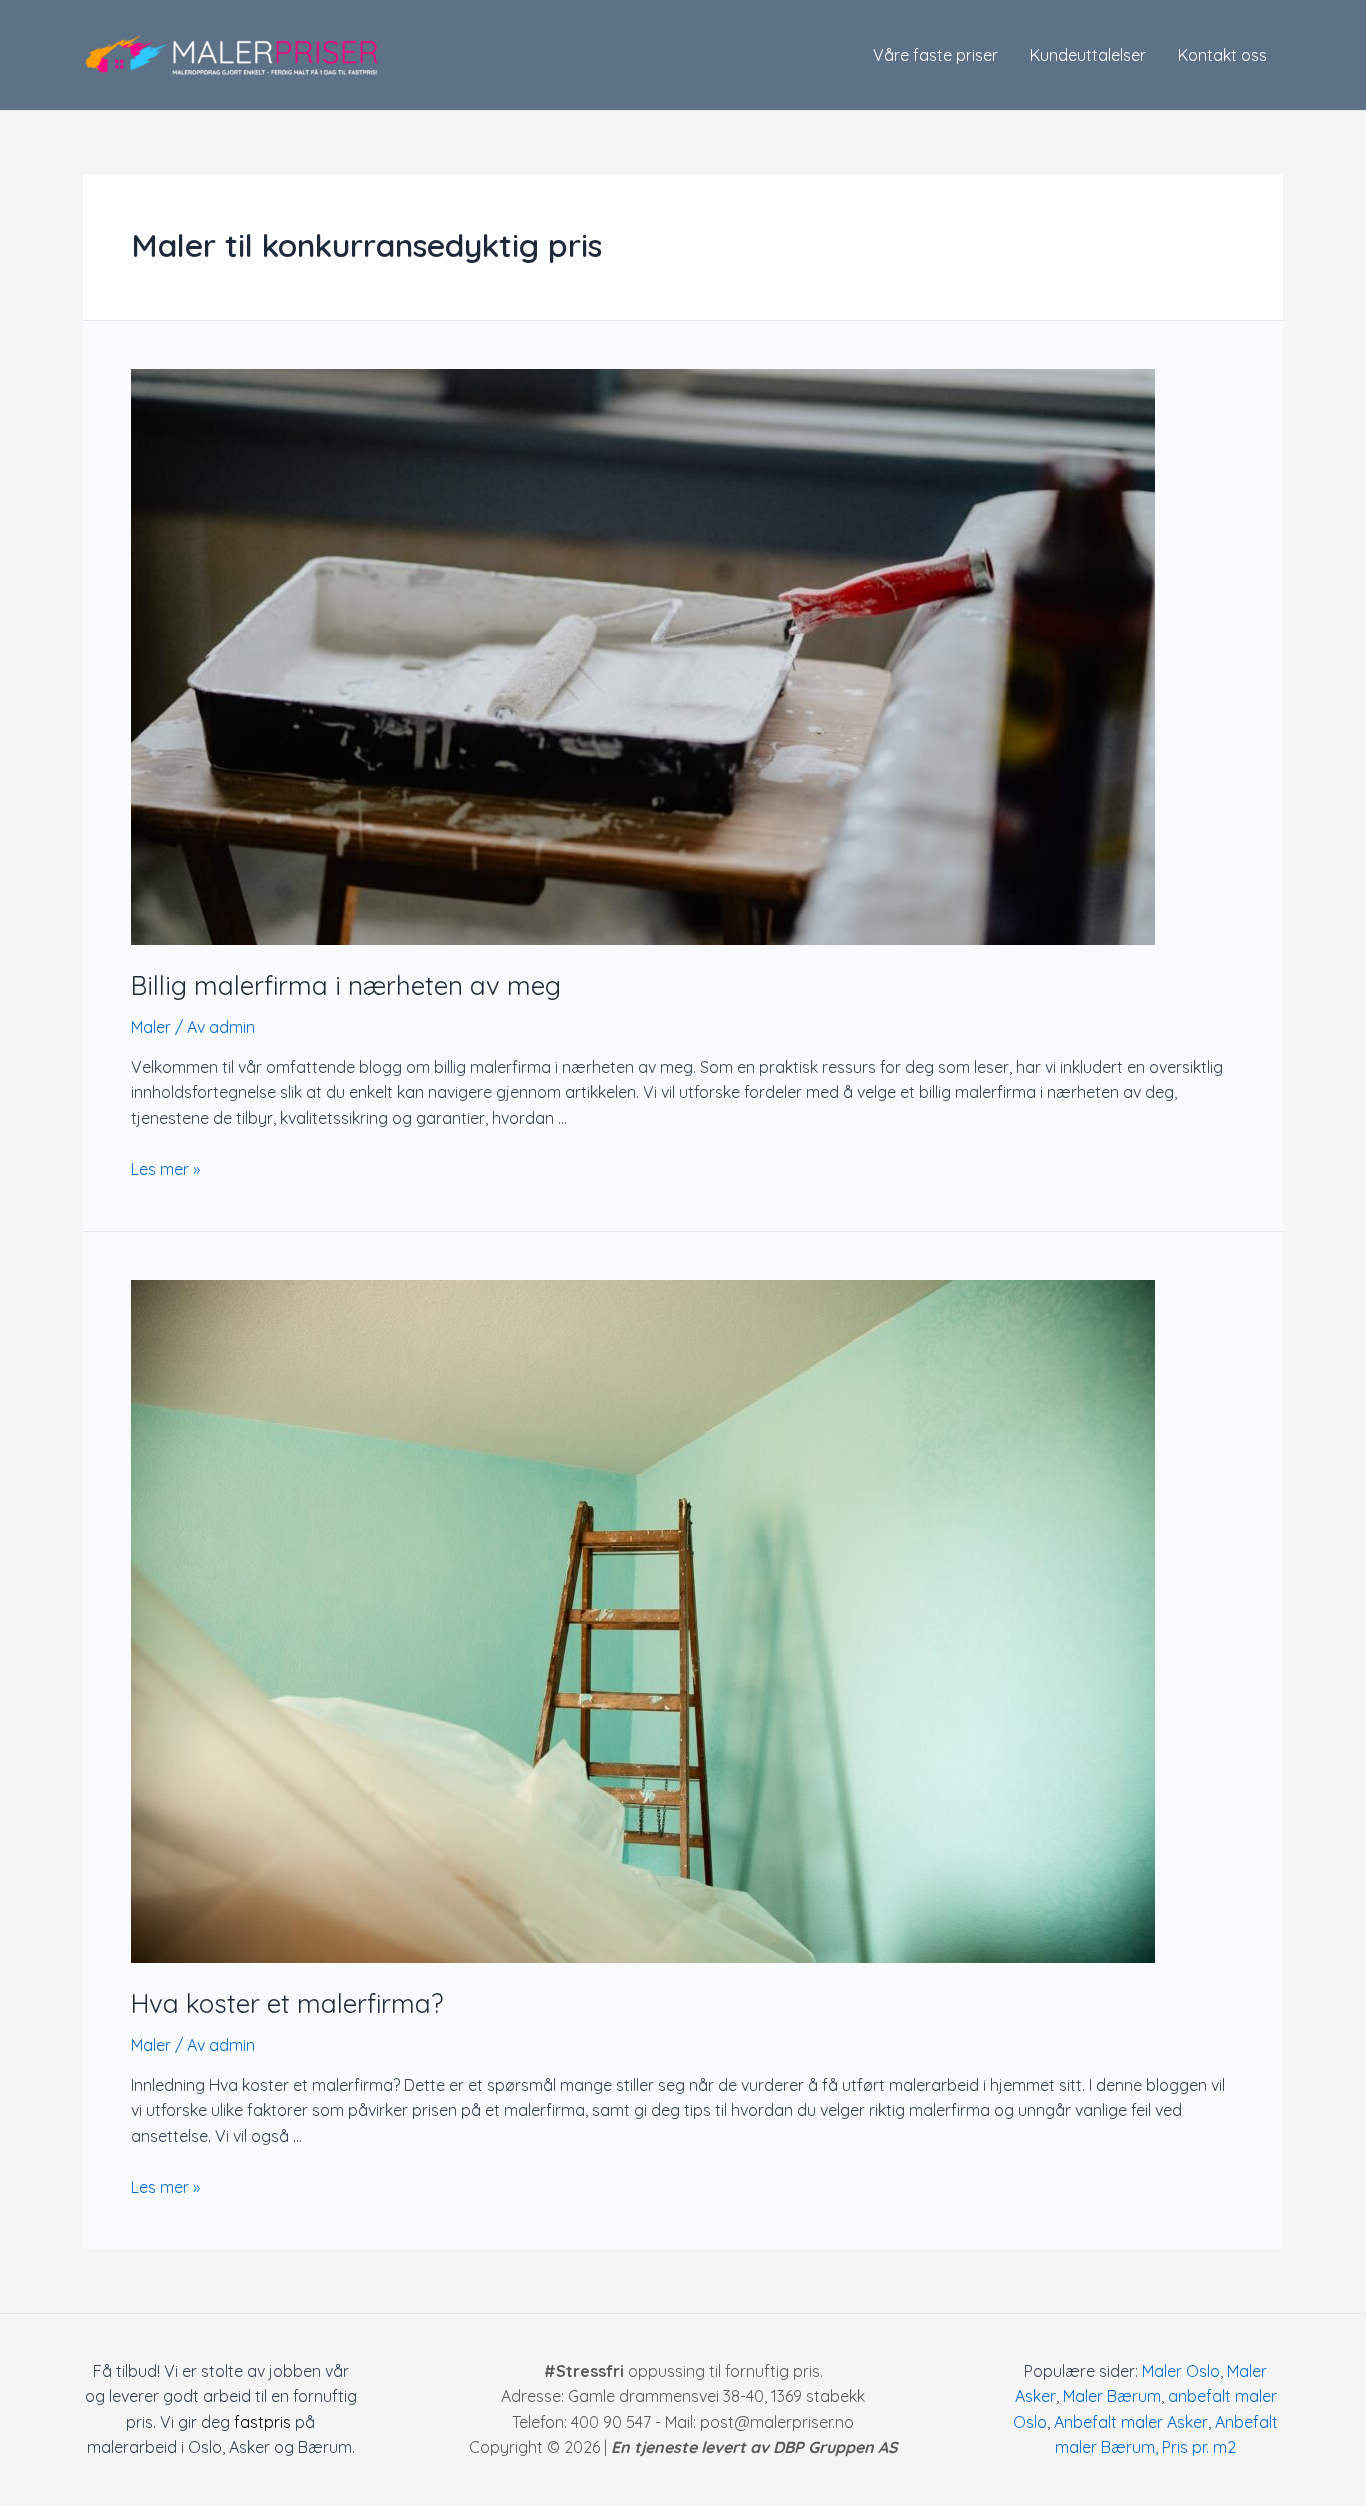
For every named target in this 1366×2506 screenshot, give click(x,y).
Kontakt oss (1222, 55)
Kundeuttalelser (1088, 55)
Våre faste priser (935, 55)
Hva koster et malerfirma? (287, 2003)
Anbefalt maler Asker (1131, 2422)
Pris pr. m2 (1199, 2447)
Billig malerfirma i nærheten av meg (346, 985)
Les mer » (165, 1169)
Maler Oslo (1181, 2371)
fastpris (262, 2422)
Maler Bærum (1112, 2396)
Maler (151, 1027)
